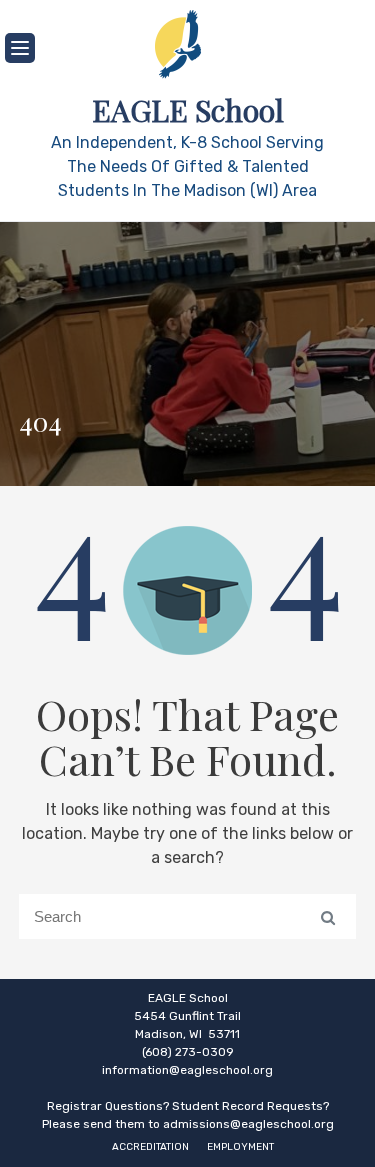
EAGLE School (188, 110)
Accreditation (150, 1147)
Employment (240, 1147)
